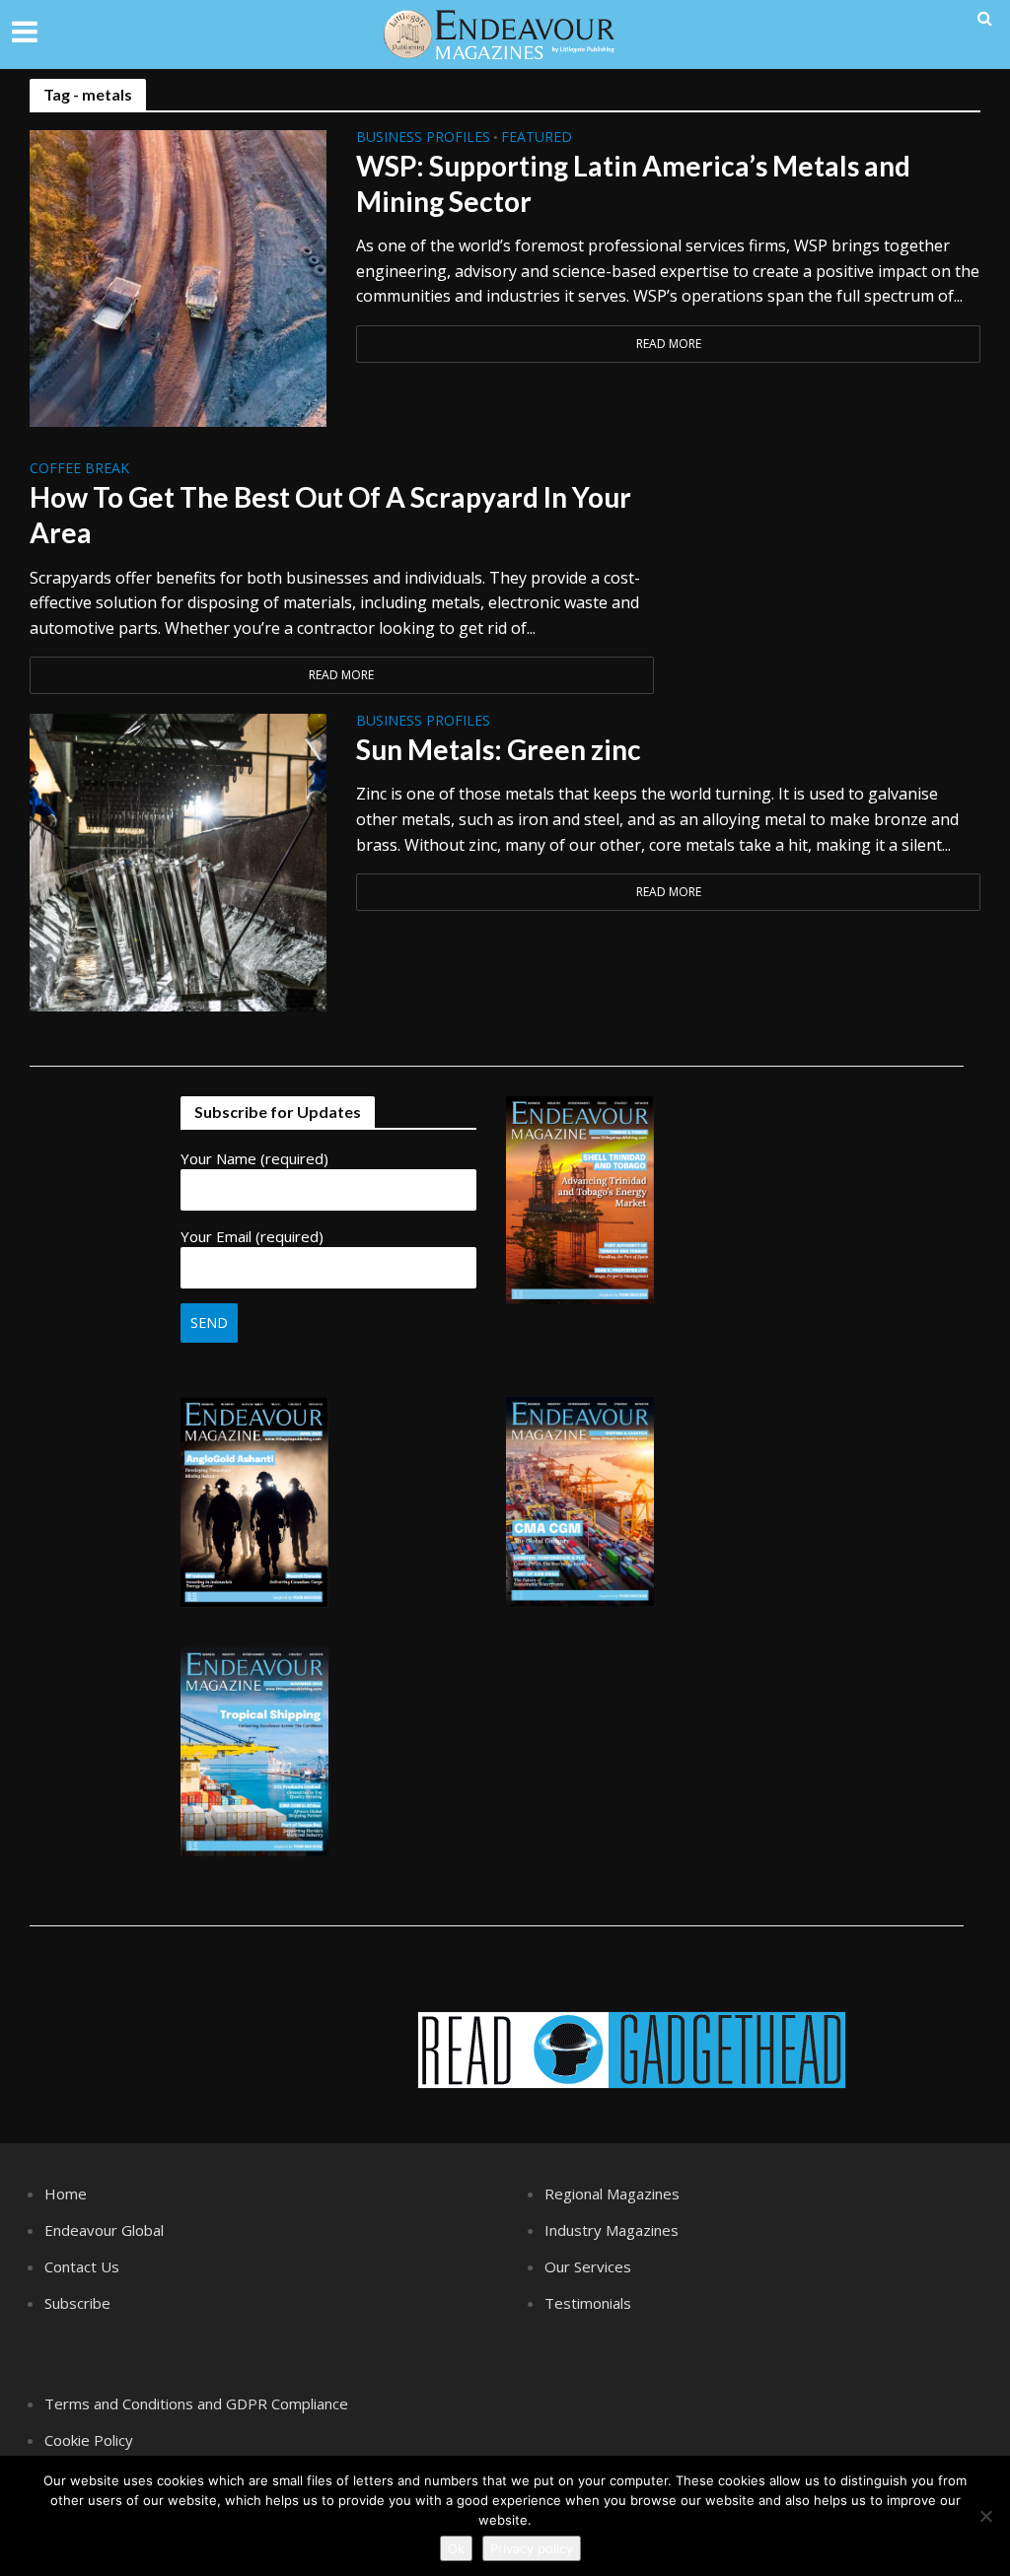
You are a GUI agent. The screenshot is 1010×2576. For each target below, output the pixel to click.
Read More (669, 344)
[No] (985, 2516)
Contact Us (82, 2266)
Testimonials (588, 2303)
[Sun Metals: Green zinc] (178, 861)
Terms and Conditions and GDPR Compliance (196, 2403)
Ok (456, 2548)
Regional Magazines (612, 2193)
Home (66, 2193)
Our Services (588, 2266)
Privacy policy (532, 2548)
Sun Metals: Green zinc (499, 749)
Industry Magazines (612, 2230)
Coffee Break (79, 469)
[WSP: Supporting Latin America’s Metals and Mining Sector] (178, 277)
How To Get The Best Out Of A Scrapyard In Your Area (330, 515)
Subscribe (77, 2303)
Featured (537, 138)
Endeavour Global (104, 2230)
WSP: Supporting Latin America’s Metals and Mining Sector (633, 183)
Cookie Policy (89, 2440)
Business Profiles (423, 138)
